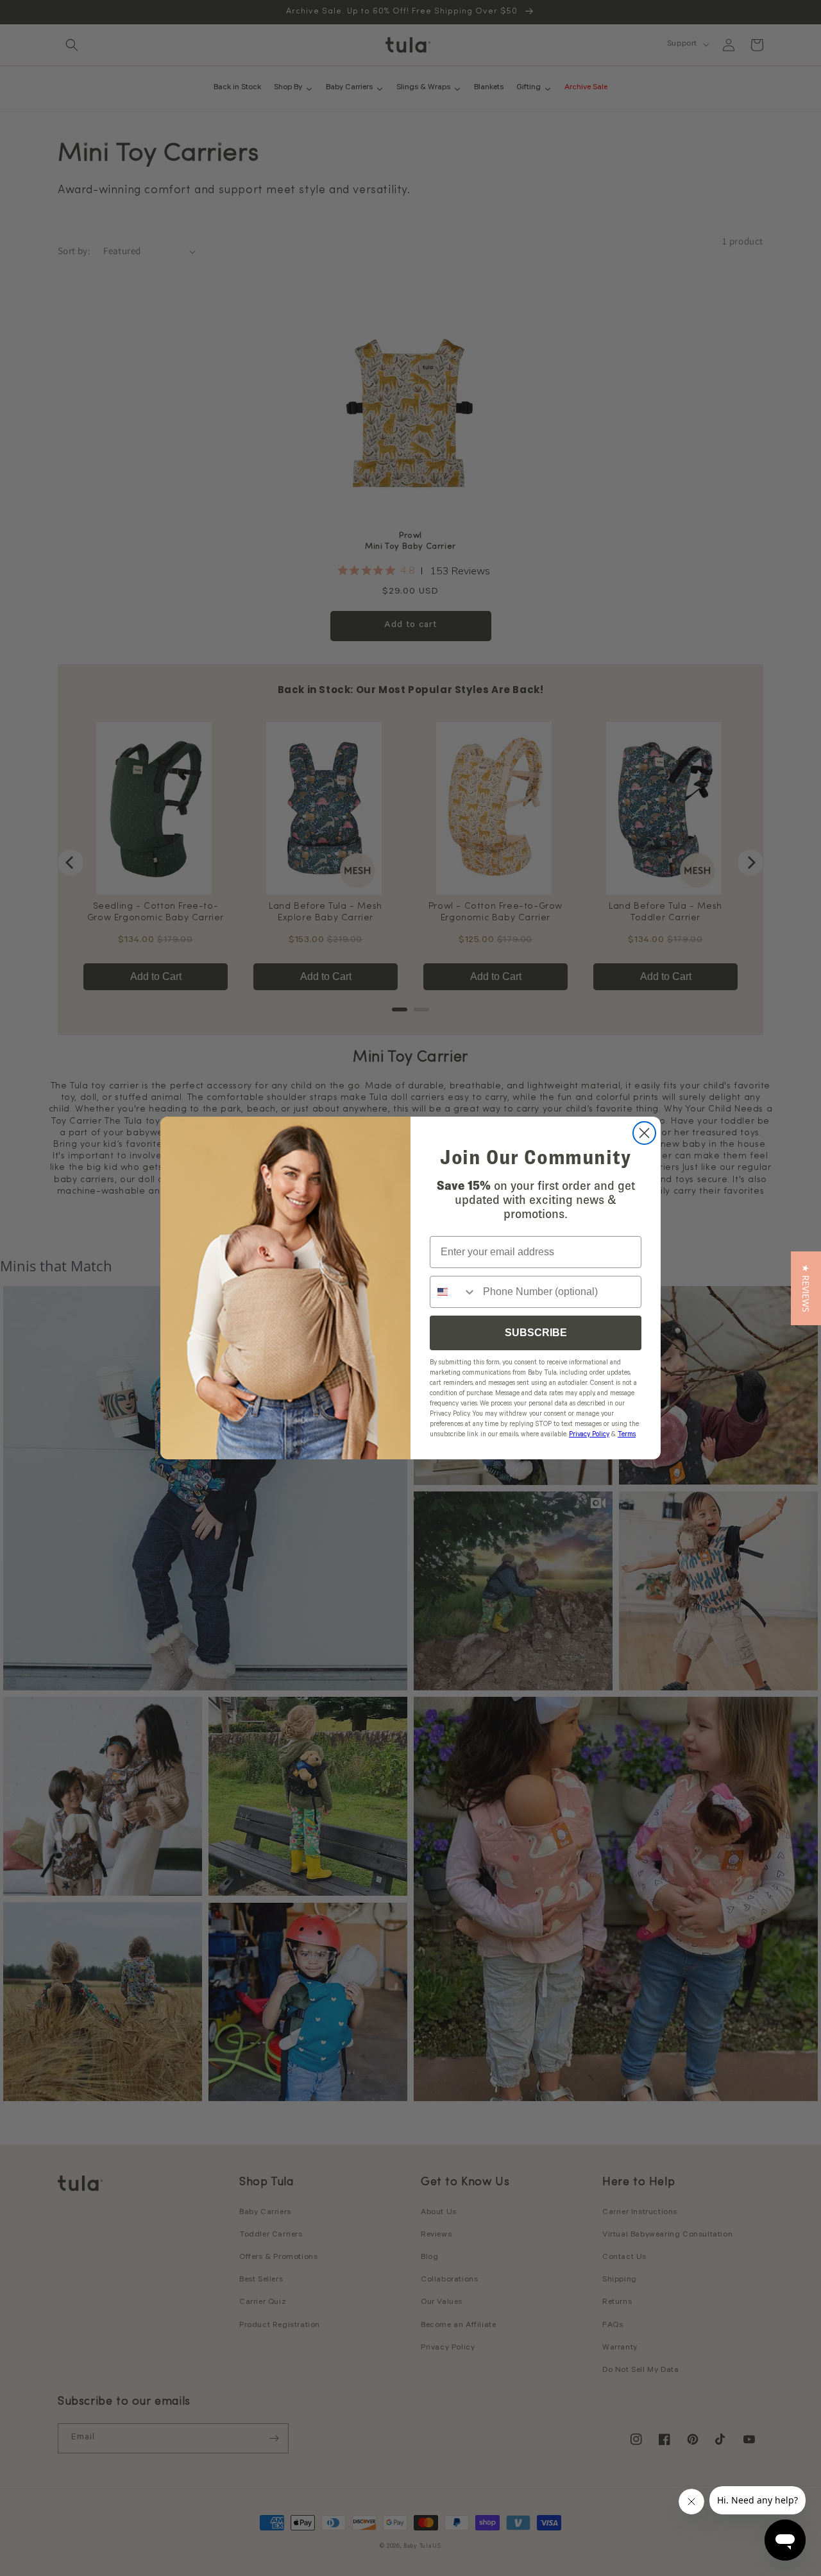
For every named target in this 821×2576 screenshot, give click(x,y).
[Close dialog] (644, 1133)
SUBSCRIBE (536, 1333)
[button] (806, 1288)
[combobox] (453, 1292)
